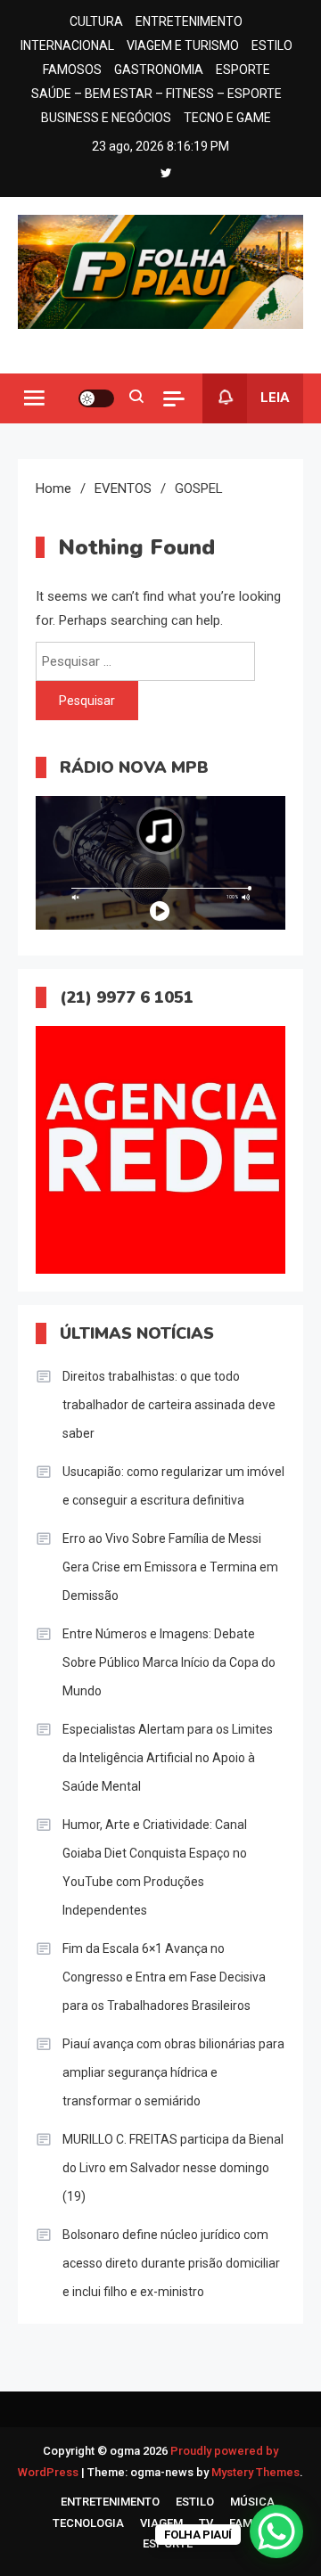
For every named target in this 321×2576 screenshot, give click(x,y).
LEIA (275, 398)
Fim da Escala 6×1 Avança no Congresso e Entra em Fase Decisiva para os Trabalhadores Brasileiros (164, 1977)
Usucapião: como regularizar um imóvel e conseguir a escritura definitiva (173, 1486)
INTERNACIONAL (67, 45)
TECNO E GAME (227, 118)
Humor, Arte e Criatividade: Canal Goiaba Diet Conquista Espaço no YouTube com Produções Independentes (155, 1867)
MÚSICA (252, 2502)
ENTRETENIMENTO (189, 21)
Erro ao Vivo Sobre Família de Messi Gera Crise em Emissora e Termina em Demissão (170, 1567)
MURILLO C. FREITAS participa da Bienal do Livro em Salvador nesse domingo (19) (173, 2168)
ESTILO (272, 45)
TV (206, 2523)
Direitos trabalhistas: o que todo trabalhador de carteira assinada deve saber (169, 1405)
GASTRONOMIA (159, 70)
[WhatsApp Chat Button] (276, 2531)
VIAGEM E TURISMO (183, 45)
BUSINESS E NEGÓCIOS (106, 118)
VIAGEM (161, 2523)
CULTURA (96, 21)
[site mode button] (96, 398)
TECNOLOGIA (88, 2523)
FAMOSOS (72, 70)
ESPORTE (243, 70)
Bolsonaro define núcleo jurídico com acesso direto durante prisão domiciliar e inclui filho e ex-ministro (171, 2263)
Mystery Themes (255, 2472)
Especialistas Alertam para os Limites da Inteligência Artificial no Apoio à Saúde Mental (168, 1758)
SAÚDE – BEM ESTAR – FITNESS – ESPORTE (156, 94)
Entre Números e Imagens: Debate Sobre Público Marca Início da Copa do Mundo (169, 1662)
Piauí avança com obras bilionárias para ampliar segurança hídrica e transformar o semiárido (173, 2072)
